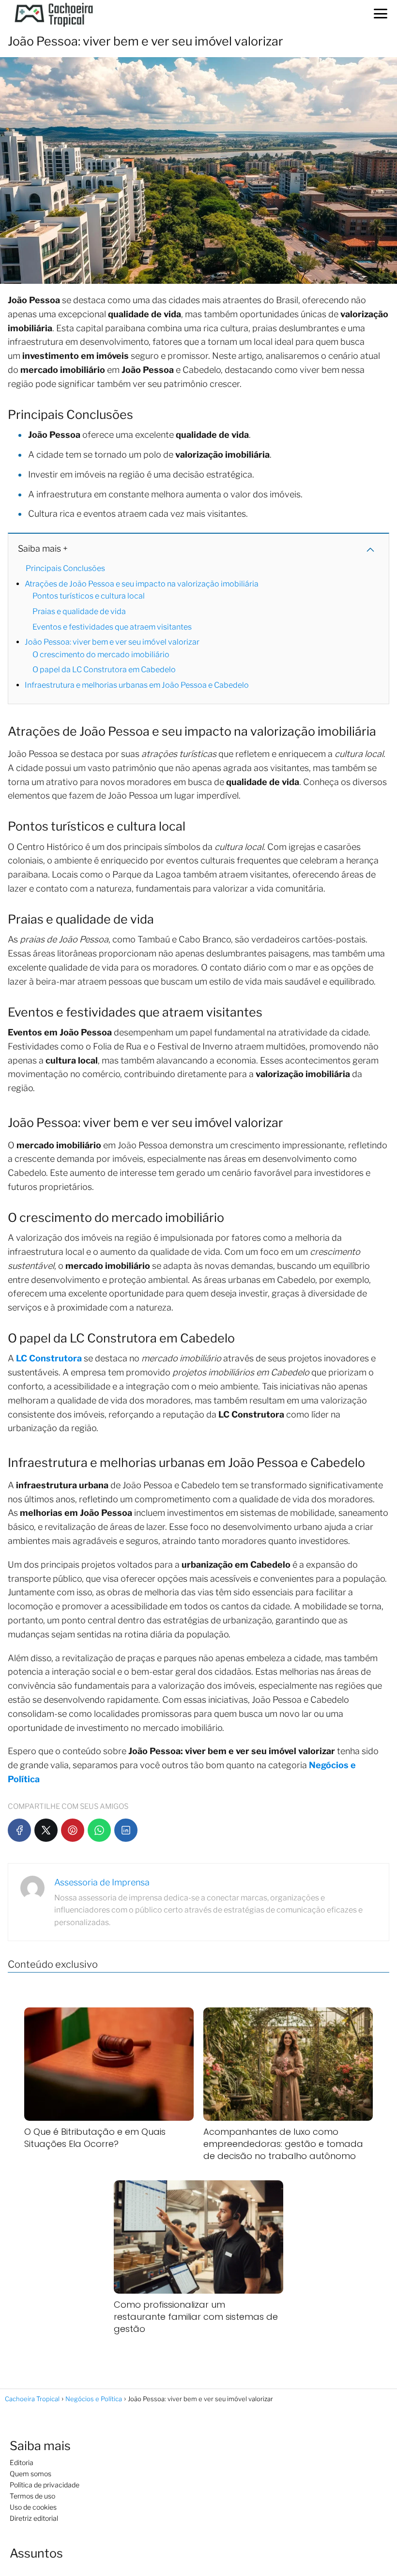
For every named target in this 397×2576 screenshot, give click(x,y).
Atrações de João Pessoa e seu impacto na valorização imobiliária (142, 584)
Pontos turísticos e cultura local (89, 596)
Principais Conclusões (65, 568)
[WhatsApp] (99, 1830)
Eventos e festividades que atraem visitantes (112, 627)
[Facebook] (19, 1830)
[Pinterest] (73, 1830)
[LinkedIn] (126, 1830)
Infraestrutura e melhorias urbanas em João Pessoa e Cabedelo (137, 685)
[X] (46, 1830)
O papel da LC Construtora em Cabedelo (104, 670)
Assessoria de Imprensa (102, 1882)
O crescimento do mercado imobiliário (101, 655)
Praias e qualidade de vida (79, 611)
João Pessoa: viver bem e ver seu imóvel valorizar (112, 642)
